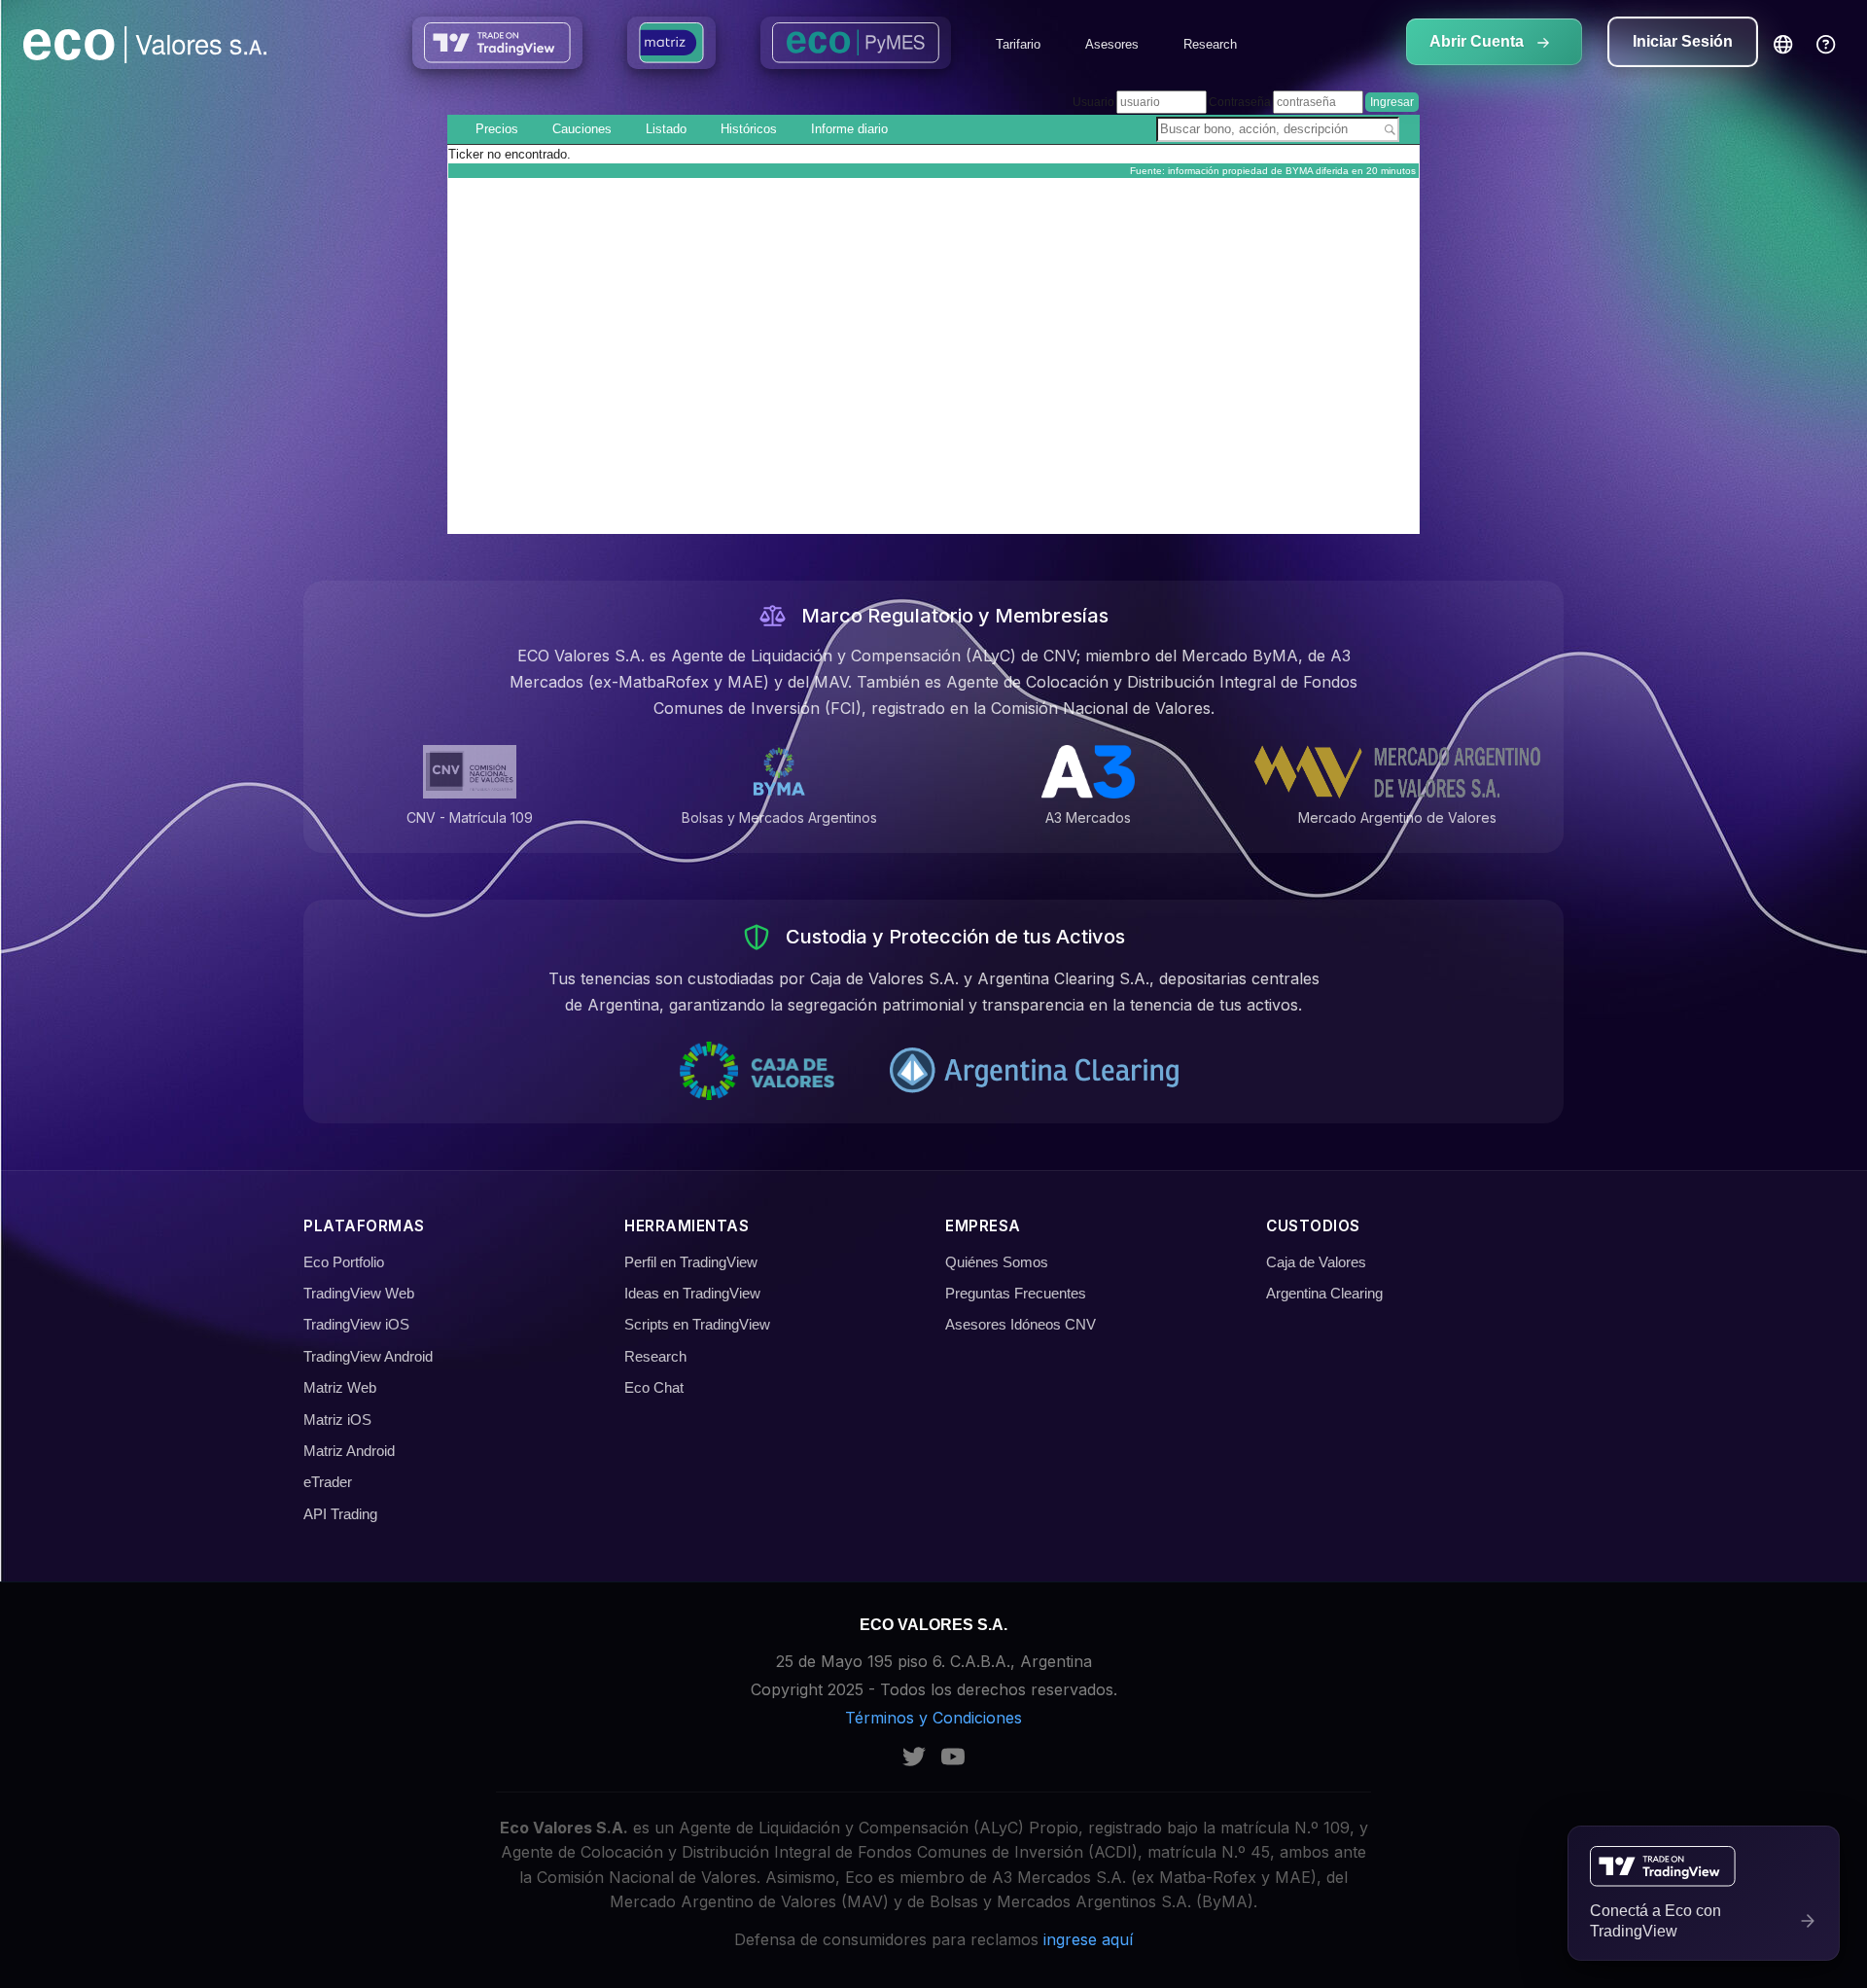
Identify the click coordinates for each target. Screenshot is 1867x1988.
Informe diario (849, 129)
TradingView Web (359, 1293)
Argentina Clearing (1324, 1293)
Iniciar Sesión (1683, 41)
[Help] (1826, 45)
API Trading (340, 1514)
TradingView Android (368, 1356)
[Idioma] (1783, 45)
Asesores (1112, 44)
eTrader (328, 1482)
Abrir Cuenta (1479, 41)
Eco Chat (654, 1387)
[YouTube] (953, 1757)
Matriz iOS (337, 1420)
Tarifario (1018, 44)
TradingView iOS (356, 1324)
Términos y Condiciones (933, 1718)
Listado (666, 129)
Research (1210, 44)
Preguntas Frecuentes (1016, 1293)
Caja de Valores (1316, 1262)
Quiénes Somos (997, 1262)
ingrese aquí (1088, 1939)
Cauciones (582, 129)
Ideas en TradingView (692, 1293)
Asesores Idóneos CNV (1021, 1324)
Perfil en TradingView (691, 1262)
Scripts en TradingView (697, 1324)
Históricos (749, 129)
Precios (497, 129)
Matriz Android (349, 1451)
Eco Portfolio (344, 1262)
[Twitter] (914, 1757)
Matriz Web (340, 1387)
